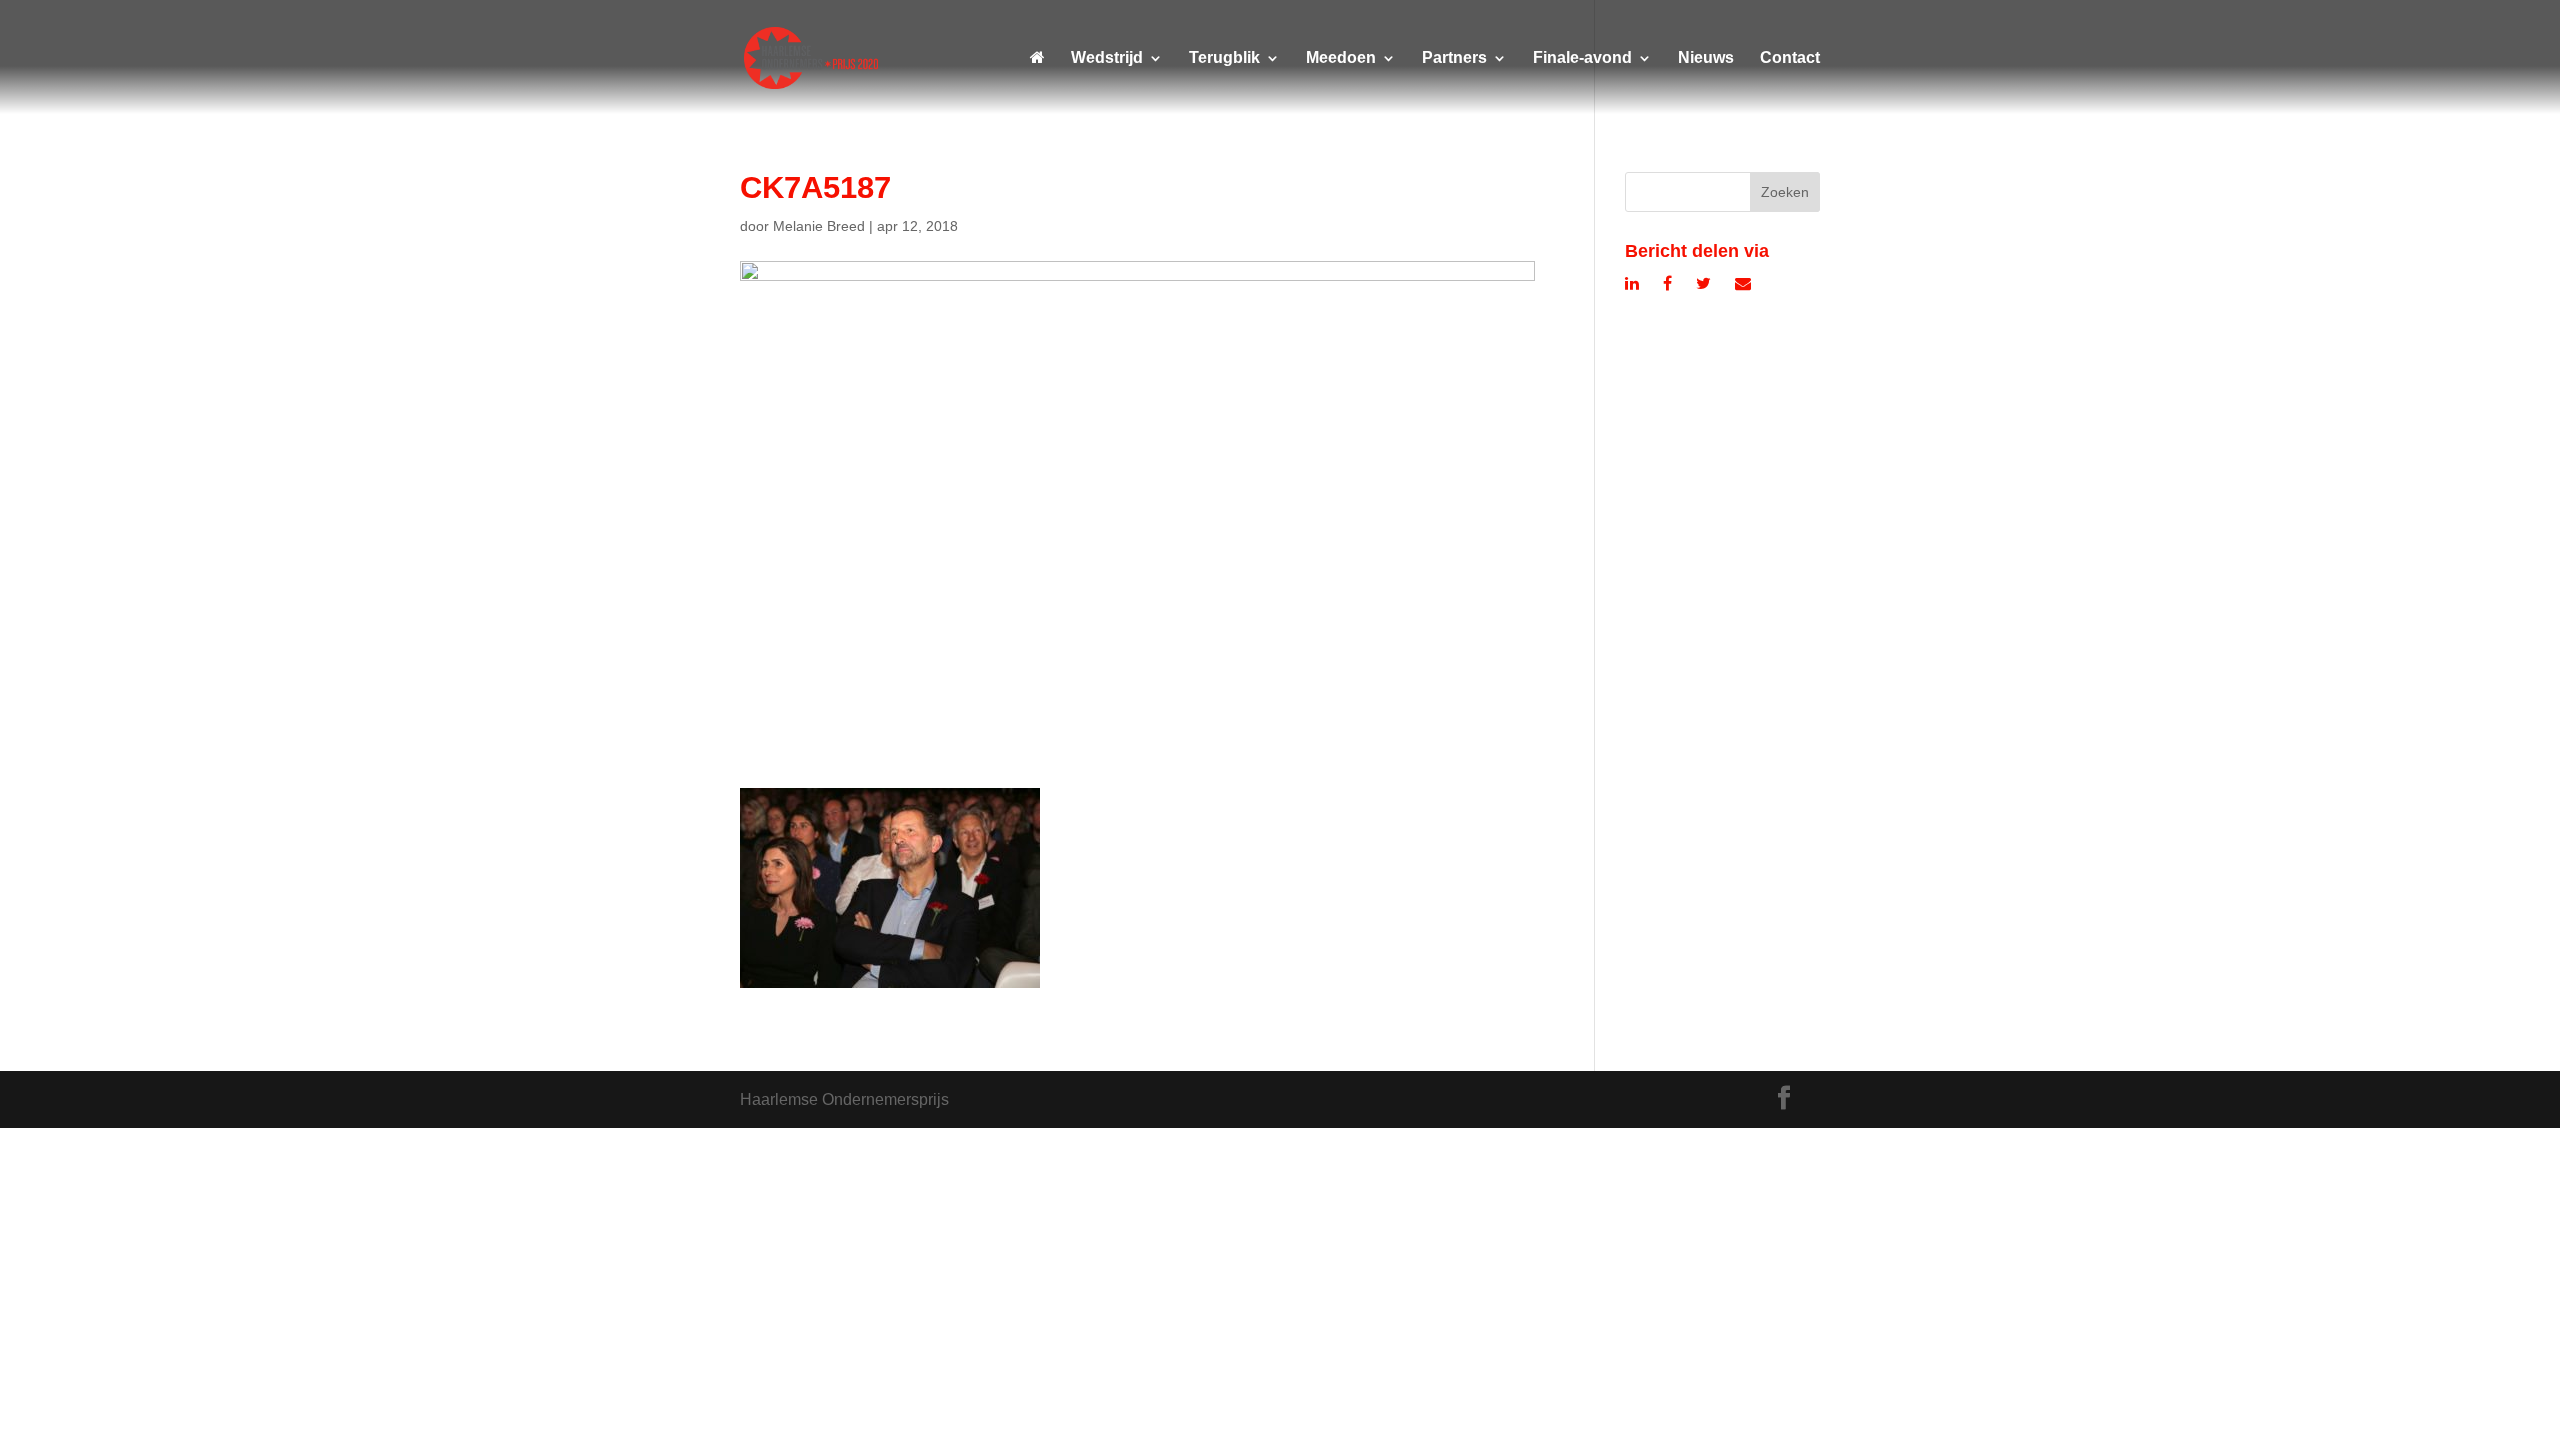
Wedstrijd (1107, 58)
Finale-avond (1582, 58)
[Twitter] (1703, 283)
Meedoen (1341, 58)
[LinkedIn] (1632, 283)
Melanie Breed (819, 226)
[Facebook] (1667, 283)
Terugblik (1224, 58)
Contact (1790, 58)
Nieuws (1706, 58)
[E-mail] (1743, 283)
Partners (1454, 58)
